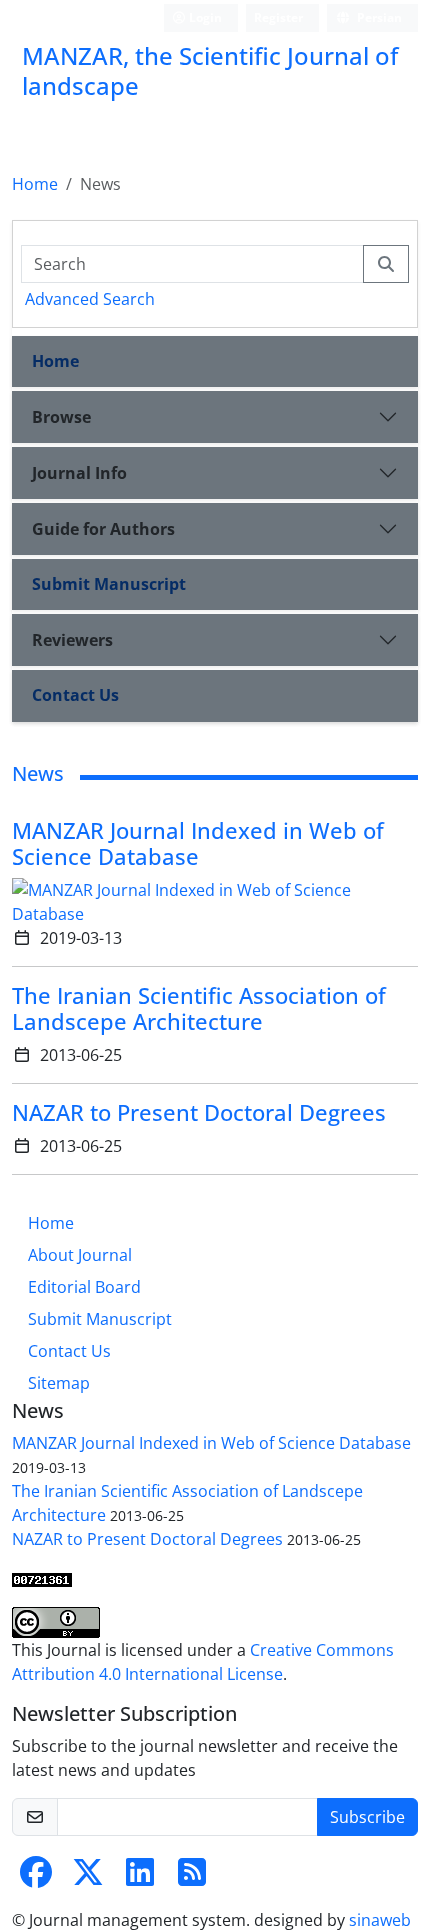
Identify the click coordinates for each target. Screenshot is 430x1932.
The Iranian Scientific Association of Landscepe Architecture (199, 1008)
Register (278, 17)
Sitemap (59, 1383)
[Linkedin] (140, 1878)
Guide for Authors (103, 529)
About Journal (80, 1255)
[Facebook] (36, 1878)
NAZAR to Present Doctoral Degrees (199, 1112)
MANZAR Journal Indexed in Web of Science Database (198, 843)
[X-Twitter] (88, 1878)
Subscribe (367, 1817)
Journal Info (79, 473)
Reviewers (72, 640)
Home (35, 184)
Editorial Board (84, 1287)
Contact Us (75, 695)
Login (204, 17)
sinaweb (380, 1920)
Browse (61, 417)
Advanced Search (90, 299)
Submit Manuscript (109, 584)
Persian (378, 17)
